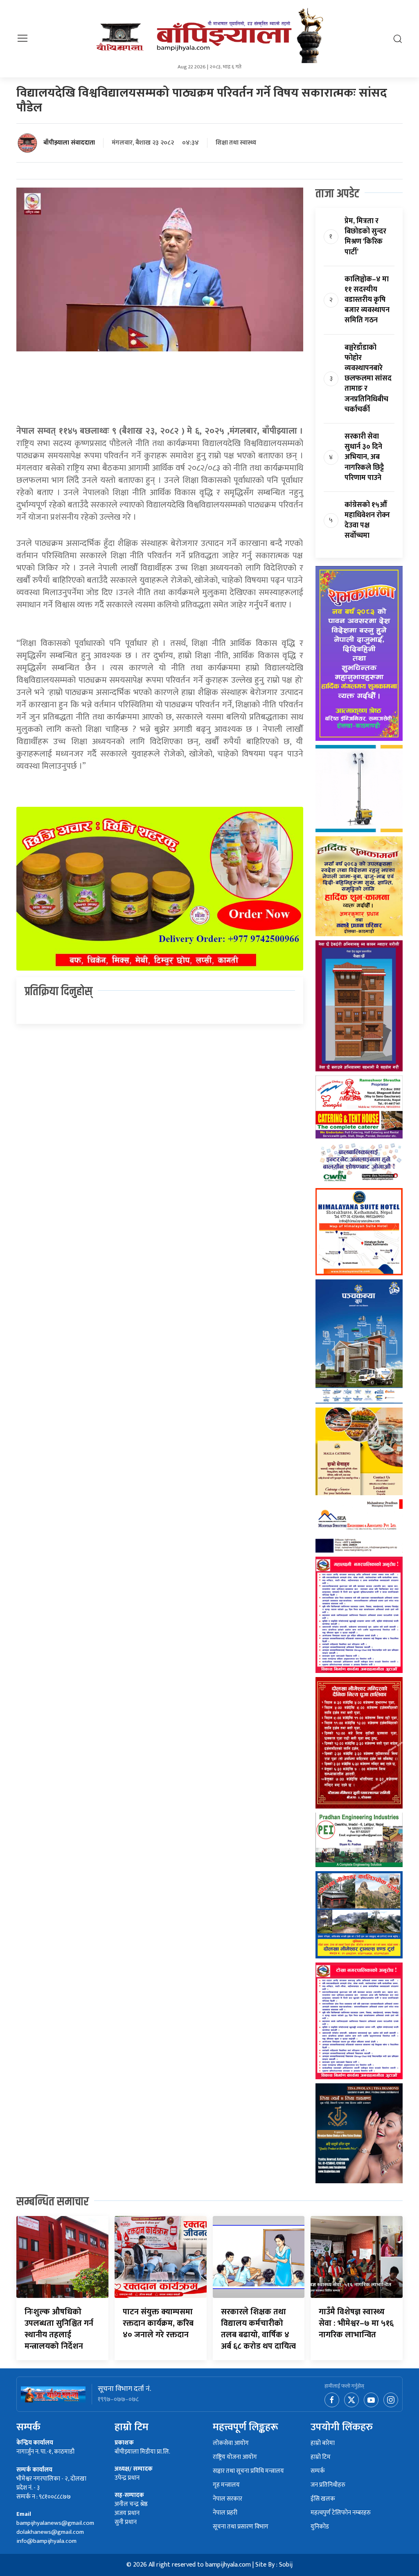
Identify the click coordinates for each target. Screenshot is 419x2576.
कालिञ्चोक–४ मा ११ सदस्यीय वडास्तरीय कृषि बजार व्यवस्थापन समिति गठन (367, 300)
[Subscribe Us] (372, 2400)
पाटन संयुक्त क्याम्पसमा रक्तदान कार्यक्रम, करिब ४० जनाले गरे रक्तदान (158, 2323)
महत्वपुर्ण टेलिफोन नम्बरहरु (341, 2513)
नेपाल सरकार (228, 2499)
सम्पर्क (318, 2471)
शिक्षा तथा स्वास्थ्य (236, 143)
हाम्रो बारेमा (323, 2444)
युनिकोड (320, 2527)
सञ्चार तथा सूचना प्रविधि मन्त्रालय (248, 2471)
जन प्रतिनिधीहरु (328, 2485)
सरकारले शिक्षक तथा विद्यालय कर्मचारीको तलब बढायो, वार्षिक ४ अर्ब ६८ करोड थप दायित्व (258, 2329)
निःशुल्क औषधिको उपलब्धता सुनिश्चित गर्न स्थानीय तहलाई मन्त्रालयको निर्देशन (59, 2329)
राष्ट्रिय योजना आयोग (235, 2457)
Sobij (286, 2565)
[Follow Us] (391, 2400)
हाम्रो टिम (321, 2457)
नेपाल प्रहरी (225, 2513)
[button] (23, 38)
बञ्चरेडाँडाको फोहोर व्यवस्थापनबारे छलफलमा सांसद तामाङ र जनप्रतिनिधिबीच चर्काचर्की (368, 379)
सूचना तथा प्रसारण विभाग (241, 2527)
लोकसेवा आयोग (231, 2444)
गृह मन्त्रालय (226, 2485)
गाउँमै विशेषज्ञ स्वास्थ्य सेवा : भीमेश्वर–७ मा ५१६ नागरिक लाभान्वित (356, 2323)
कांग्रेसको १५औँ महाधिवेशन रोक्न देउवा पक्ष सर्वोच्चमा (367, 521)
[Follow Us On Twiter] (352, 2400)
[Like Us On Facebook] (333, 2400)
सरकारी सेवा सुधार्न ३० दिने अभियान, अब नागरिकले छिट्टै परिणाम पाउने (364, 457)
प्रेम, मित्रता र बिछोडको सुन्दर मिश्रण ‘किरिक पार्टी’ (365, 237)
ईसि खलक (323, 2499)
